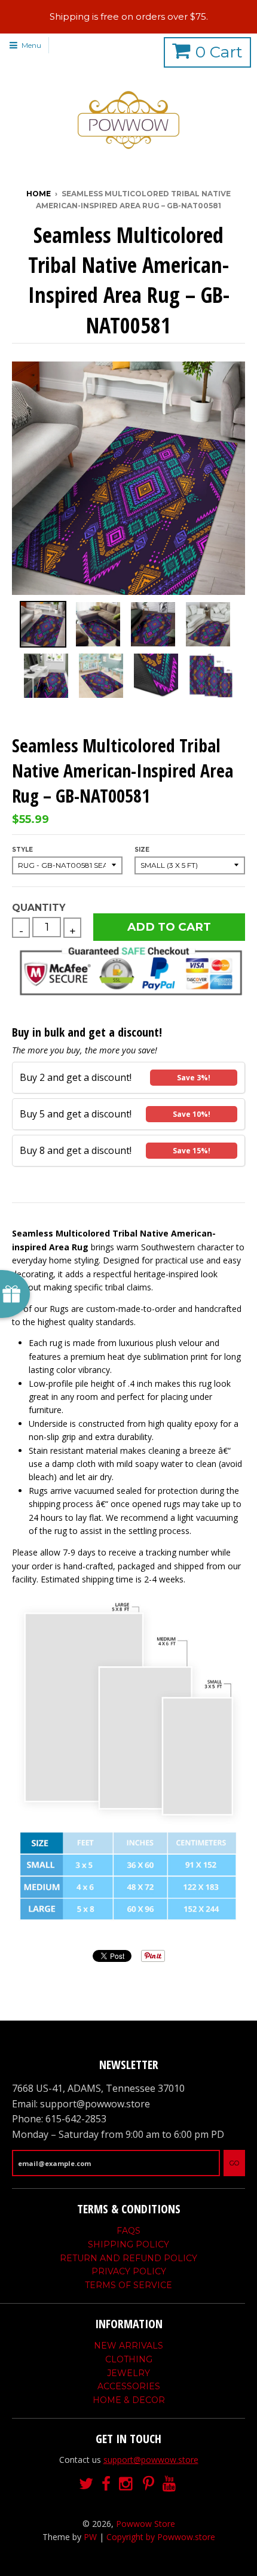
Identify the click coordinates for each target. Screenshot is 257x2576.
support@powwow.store (151, 2460)
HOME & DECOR (129, 2400)
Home (39, 194)
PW (90, 2537)
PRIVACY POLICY (129, 2271)
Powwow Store (146, 2524)
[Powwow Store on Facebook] (106, 2484)
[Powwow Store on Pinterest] (149, 2484)
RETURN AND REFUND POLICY (128, 2258)
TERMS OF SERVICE (128, 2285)
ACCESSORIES (129, 2386)
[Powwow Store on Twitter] (86, 2484)
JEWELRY (128, 2373)
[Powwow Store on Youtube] (170, 2484)
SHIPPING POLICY (128, 2244)
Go (234, 2163)
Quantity (39, 908)
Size (142, 850)
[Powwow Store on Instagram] (127, 2484)
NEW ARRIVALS (128, 2346)
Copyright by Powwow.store (161, 2537)
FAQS (128, 2231)
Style (22, 850)
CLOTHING (129, 2359)
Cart (219, 52)
